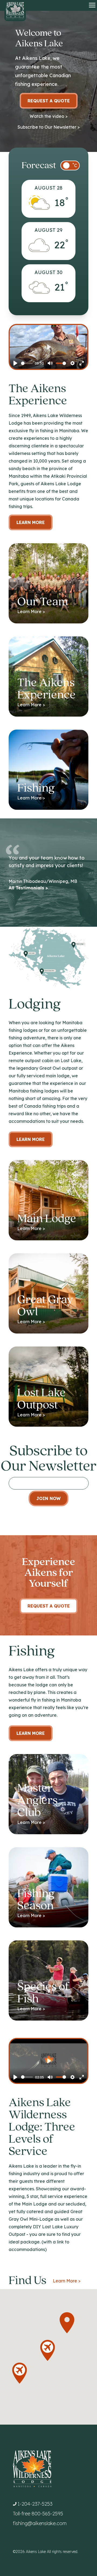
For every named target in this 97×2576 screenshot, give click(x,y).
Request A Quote (49, 1606)
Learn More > (67, 2281)
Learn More (31, 522)
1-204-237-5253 (35, 2504)
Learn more (31, 1139)
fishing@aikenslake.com (40, 2523)
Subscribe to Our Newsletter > (49, 127)
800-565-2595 (47, 2514)
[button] (20, 2373)
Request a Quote (49, 101)
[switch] (70, 165)
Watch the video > (49, 116)
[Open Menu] (92, 5)
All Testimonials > (28, 888)
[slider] (27, 363)
